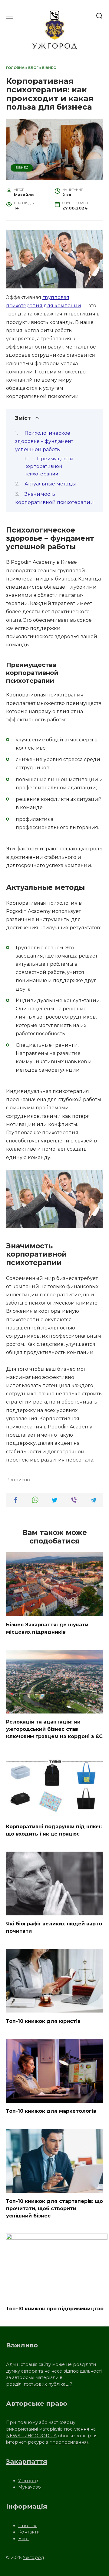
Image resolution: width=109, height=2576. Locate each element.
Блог (33, 68)
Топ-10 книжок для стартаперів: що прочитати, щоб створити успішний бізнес (54, 2208)
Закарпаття (27, 2461)
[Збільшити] (95, 1178)
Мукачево (30, 2487)
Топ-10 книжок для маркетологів (51, 2111)
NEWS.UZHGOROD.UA (31, 2436)
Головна (15, 68)
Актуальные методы (50, 484)
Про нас (28, 2526)
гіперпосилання (68, 2442)
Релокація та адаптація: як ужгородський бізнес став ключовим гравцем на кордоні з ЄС (54, 1729)
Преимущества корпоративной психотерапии (49, 466)
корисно (20, 1480)
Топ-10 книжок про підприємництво (55, 2309)
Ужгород (29, 2481)
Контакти (29, 2532)
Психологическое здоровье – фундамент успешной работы (44, 441)
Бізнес (49, 68)
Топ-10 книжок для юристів (43, 2021)
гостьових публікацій (48, 2384)
